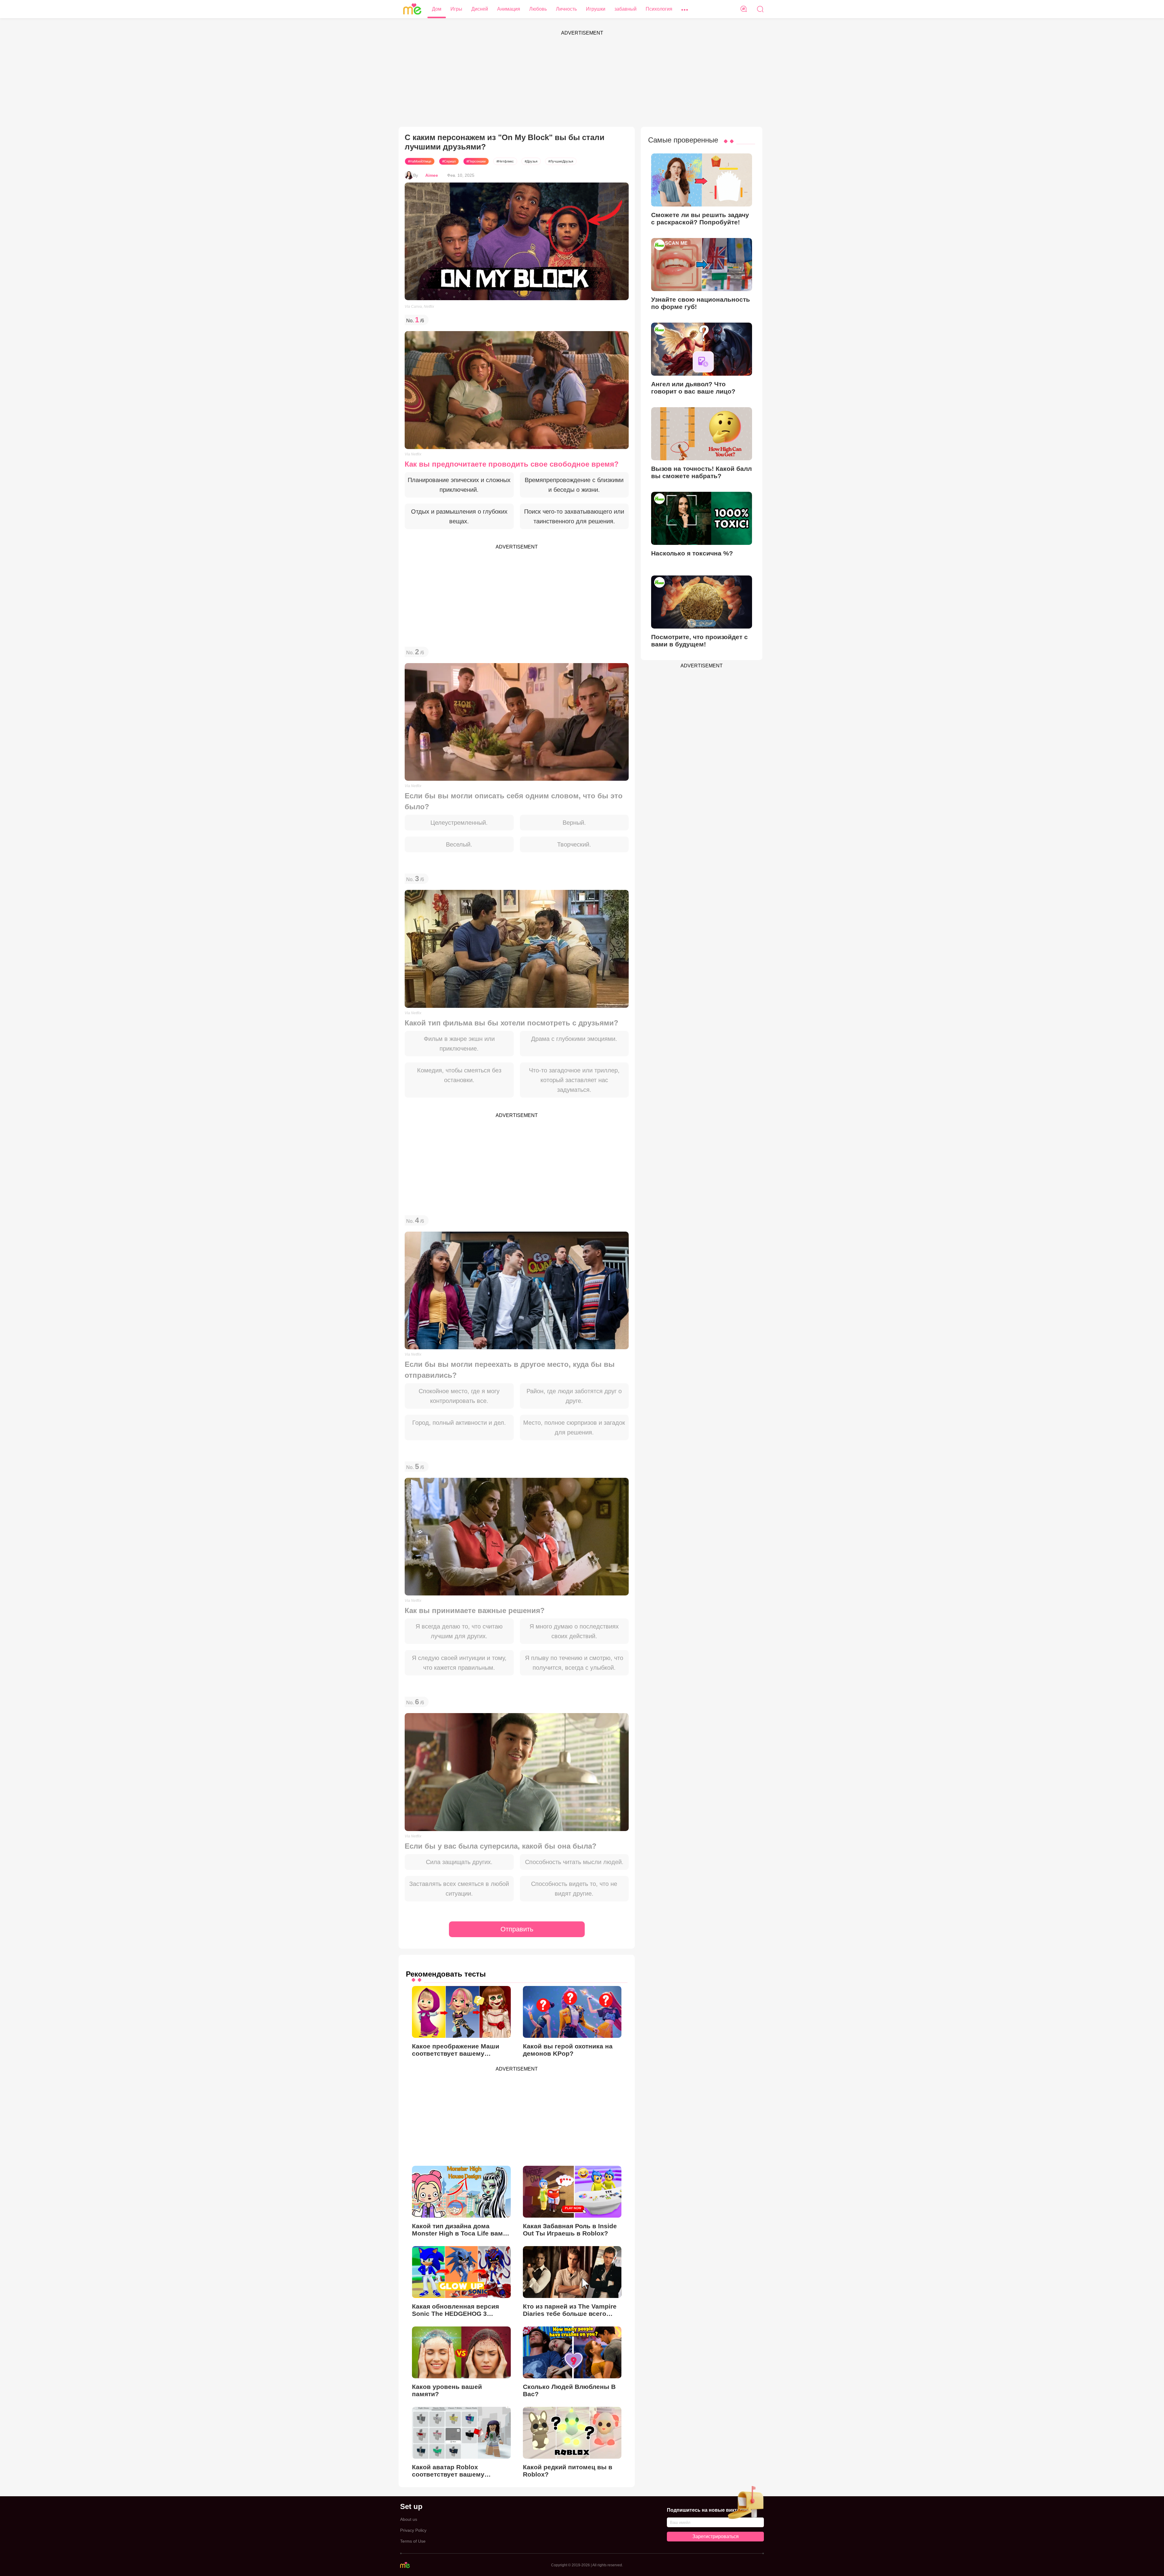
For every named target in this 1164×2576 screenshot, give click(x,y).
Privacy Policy (413, 2530)
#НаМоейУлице (420, 161)
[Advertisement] (582, 81)
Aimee (432, 175)
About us (409, 2519)
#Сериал (449, 161)
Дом (437, 9)
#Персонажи (476, 161)
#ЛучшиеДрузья (561, 161)
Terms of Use (413, 2541)
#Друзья (531, 161)
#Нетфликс (505, 161)
